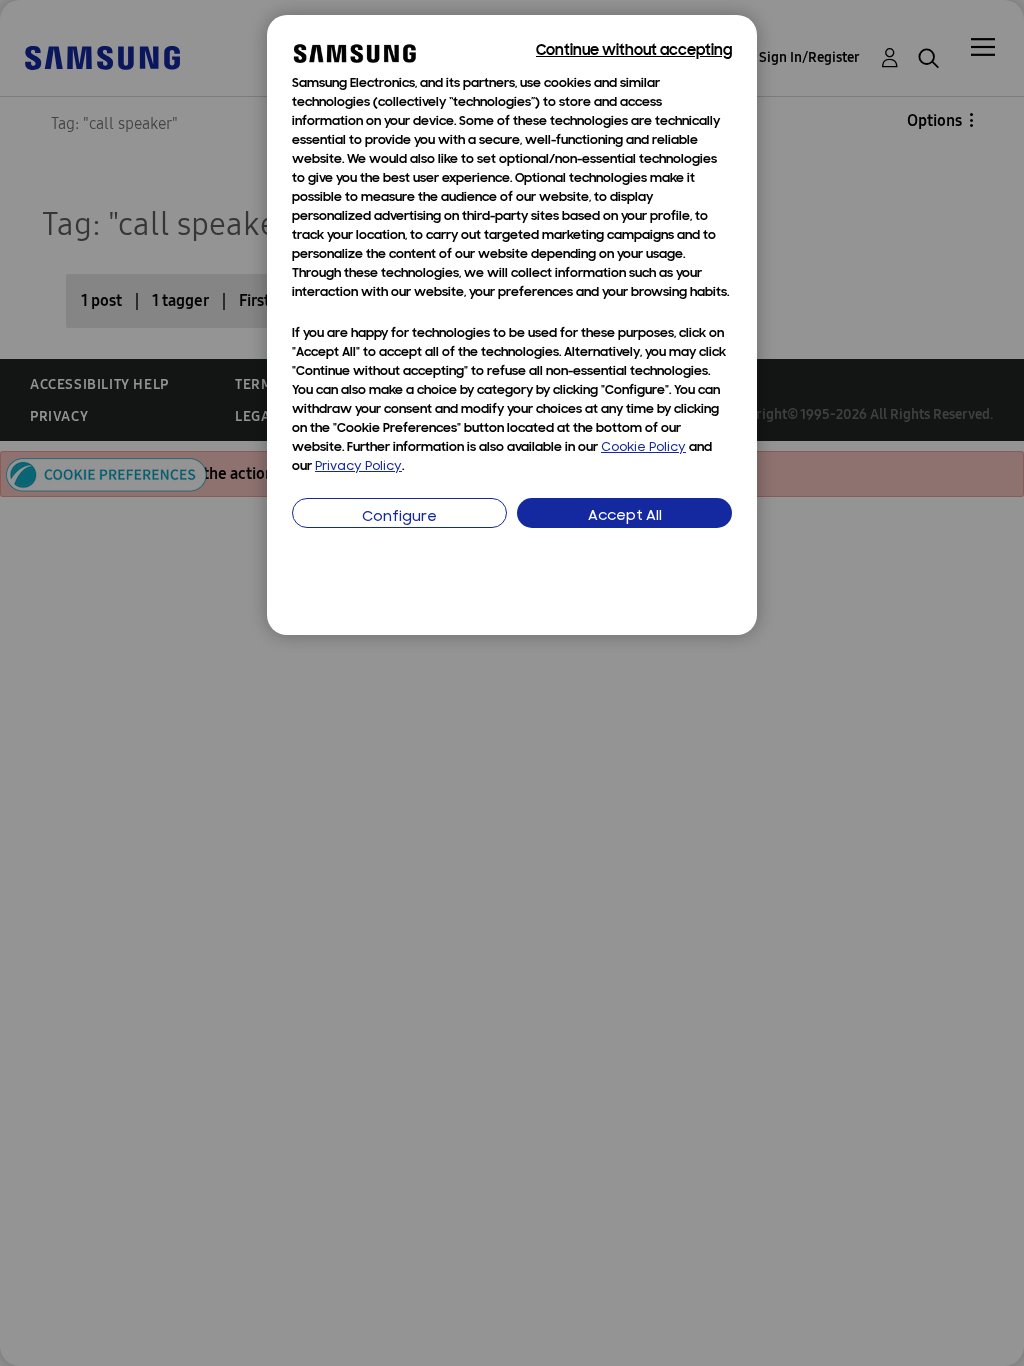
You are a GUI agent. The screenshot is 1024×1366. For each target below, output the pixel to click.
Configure (399, 517)
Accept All (625, 516)
